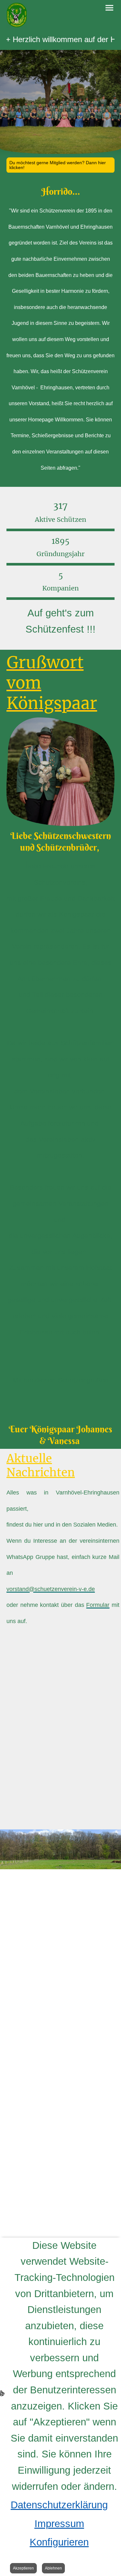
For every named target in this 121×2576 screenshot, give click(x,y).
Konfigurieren (59, 2542)
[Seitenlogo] (17, 15)
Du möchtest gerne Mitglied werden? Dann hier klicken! (58, 165)
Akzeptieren (23, 2568)
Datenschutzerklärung (59, 2505)
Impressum (59, 2524)
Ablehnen (53, 2568)
